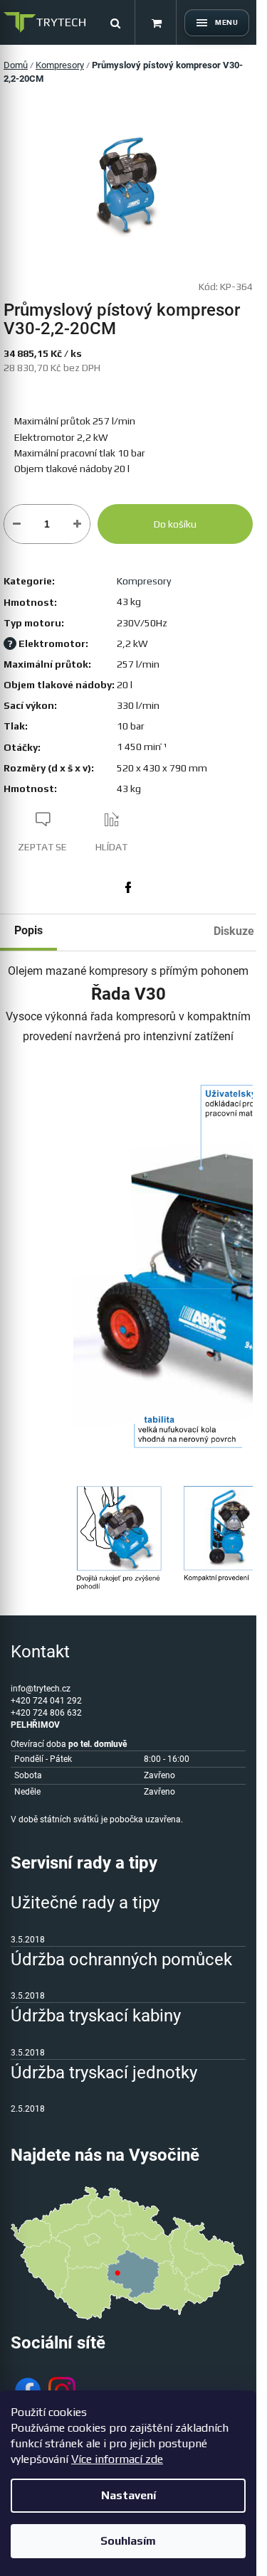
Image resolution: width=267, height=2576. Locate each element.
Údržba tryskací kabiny (96, 2016)
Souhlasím (128, 2541)
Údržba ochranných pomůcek (121, 1960)
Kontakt (40, 1652)
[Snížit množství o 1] (17, 524)
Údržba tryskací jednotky (104, 2073)
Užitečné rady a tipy (85, 1903)
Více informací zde (117, 2459)
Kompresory (144, 581)
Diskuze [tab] (234, 931)
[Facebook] (128, 887)
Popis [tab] (28, 930)
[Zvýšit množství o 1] (77, 524)
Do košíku (175, 524)
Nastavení (129, 2495)
